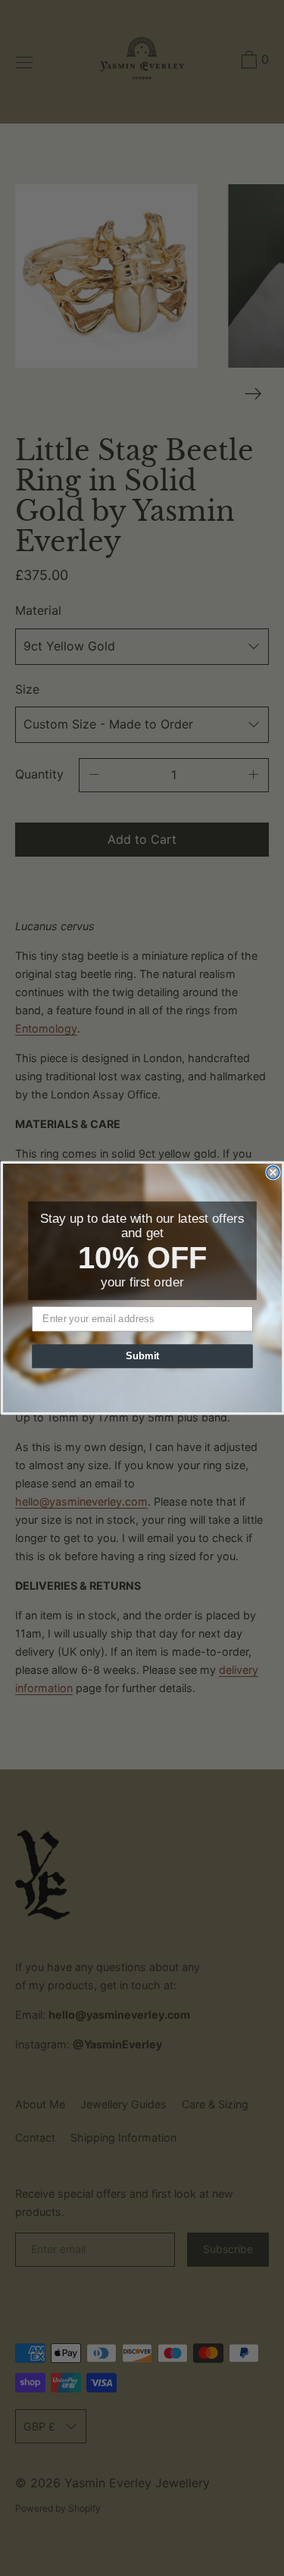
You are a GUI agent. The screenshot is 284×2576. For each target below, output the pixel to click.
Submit (142, 1356)
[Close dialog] (273, 1172)
